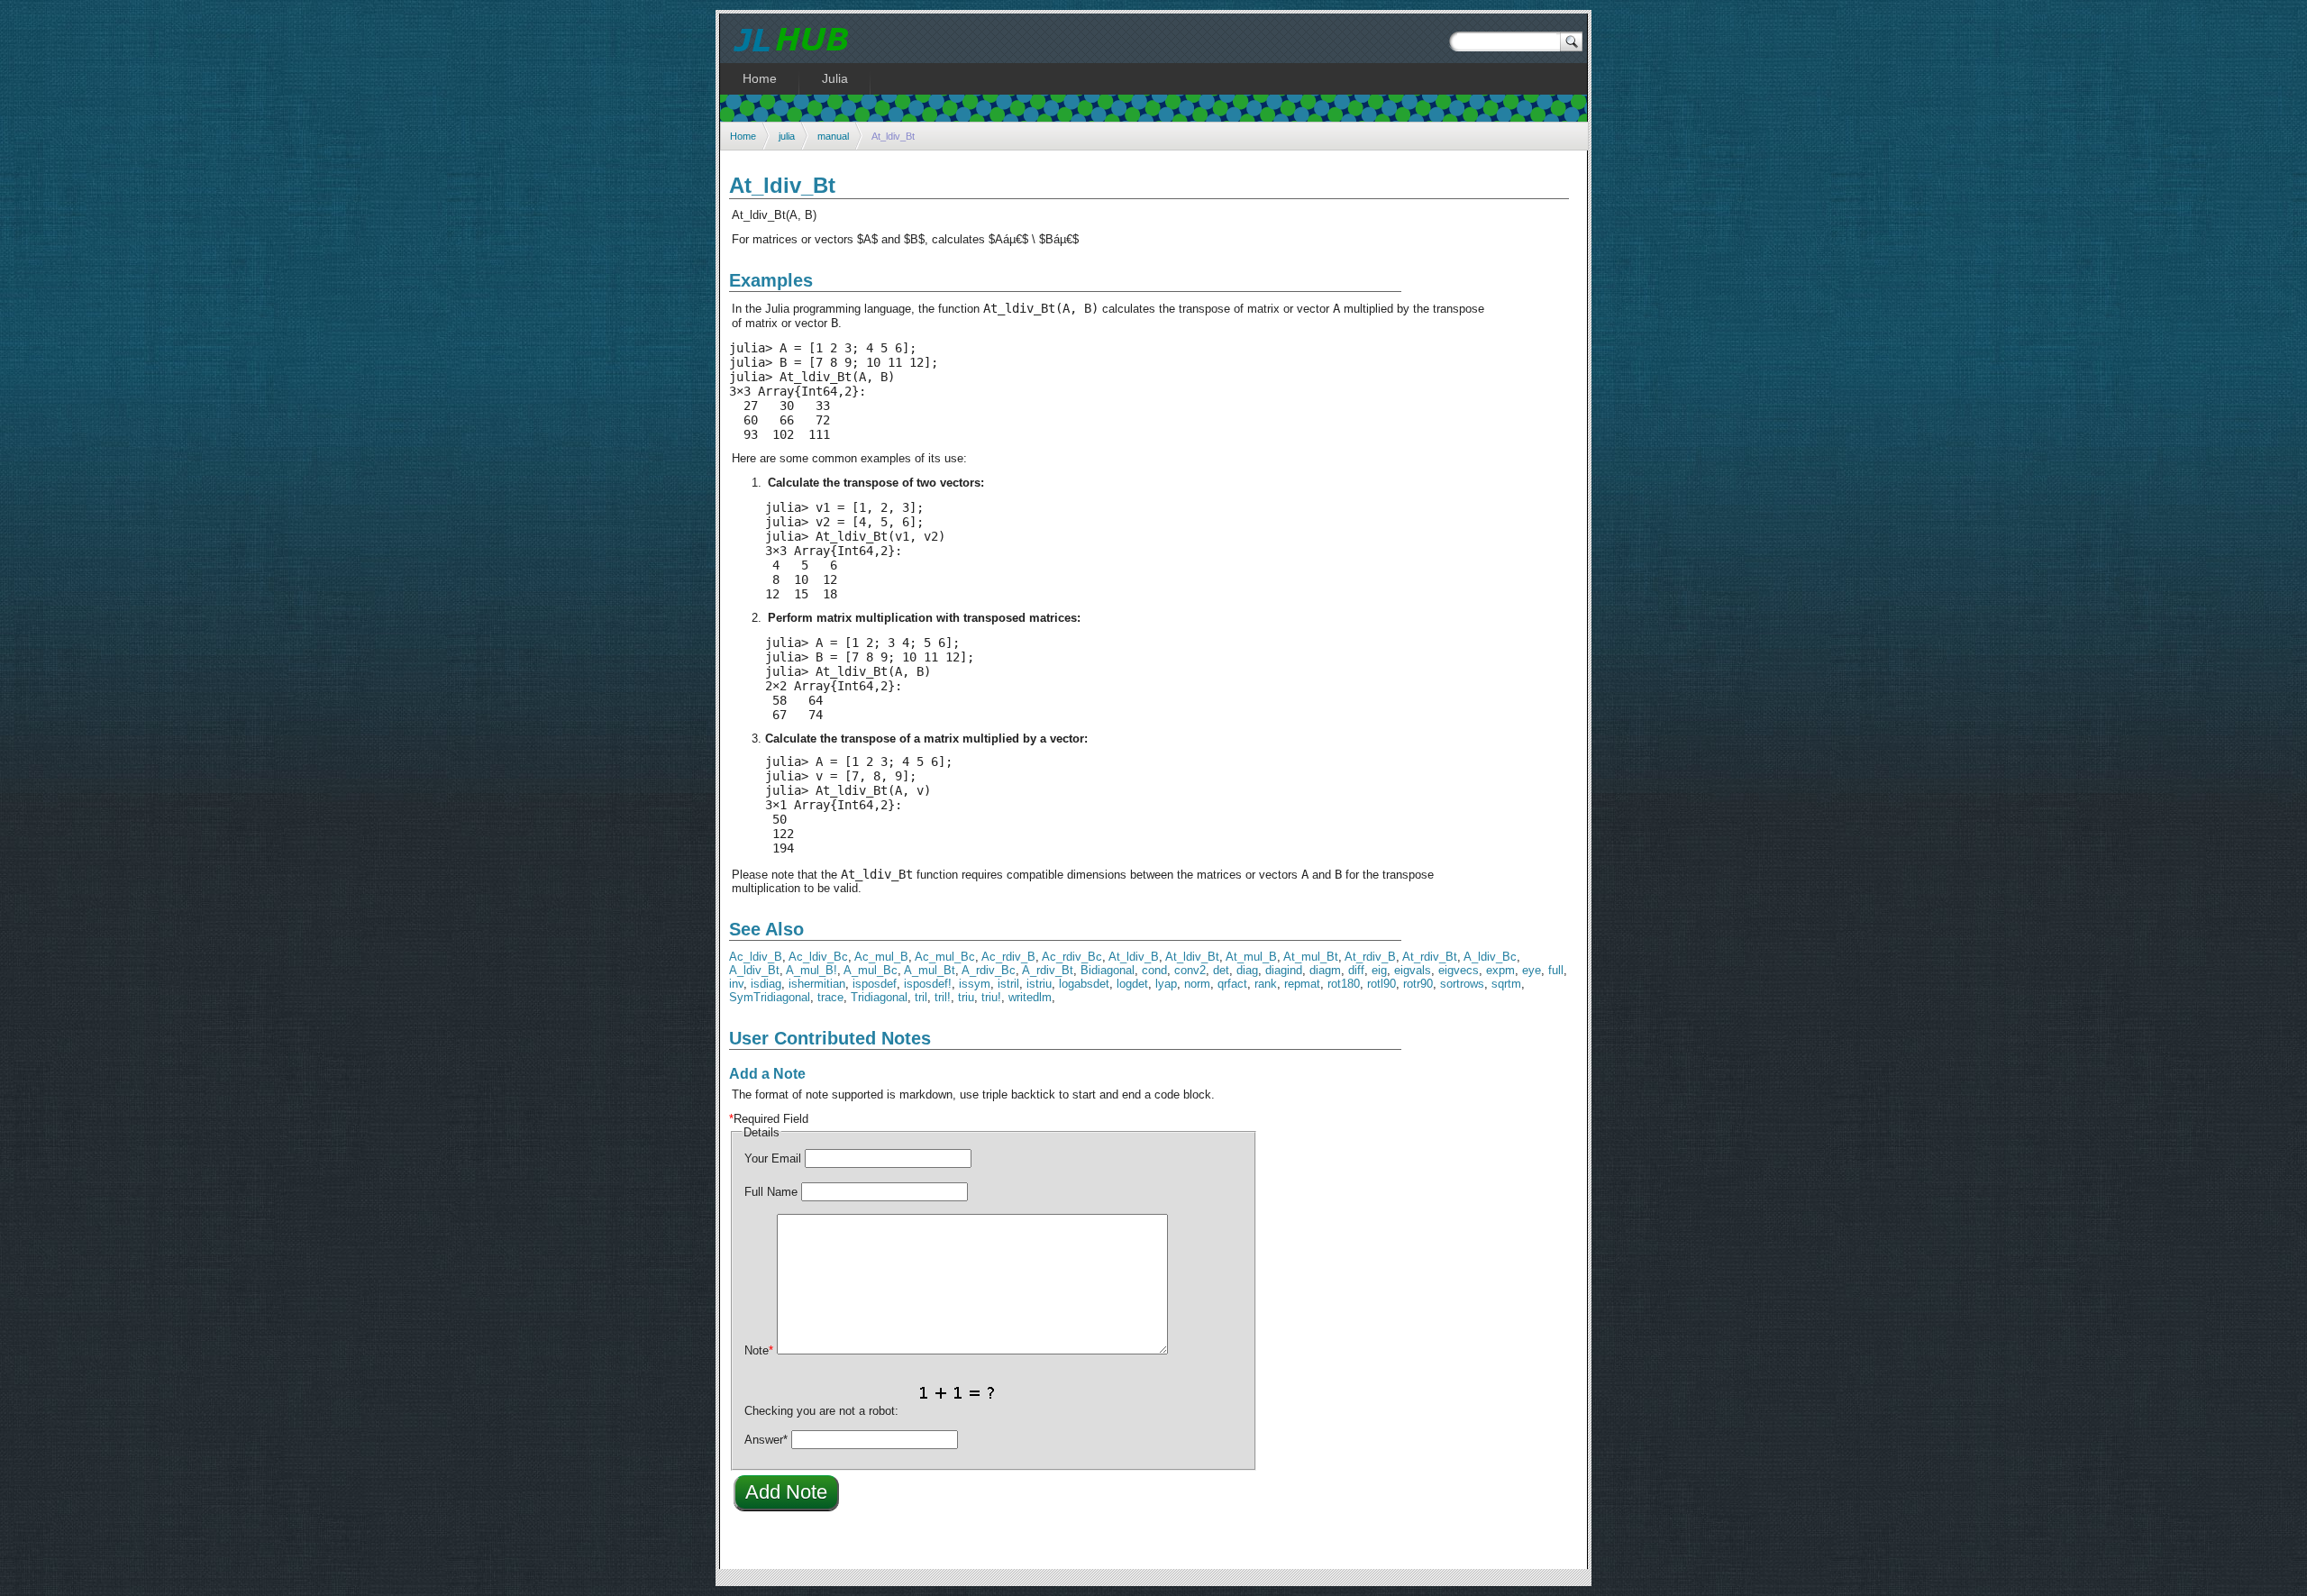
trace (830, 997)
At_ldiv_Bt (1192, 957)
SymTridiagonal (770, 997)
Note (759, 1350)
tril (921, 997)
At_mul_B (1251, 957)
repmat (1302, 984)
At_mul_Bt (1311, 957)
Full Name (771, 1192)
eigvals (1413, 970)
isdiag (766, 984)
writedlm (1030, 997)
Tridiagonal (879, 997)
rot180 (1344, 984)
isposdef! (928, 984)
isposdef (875, 984)
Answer (766, 1440)
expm (1500, 970)
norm (1197, 984)
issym (975, 984)
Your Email (773, 1158)
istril (1008, 984)
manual (833, 136)
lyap (1166, 984)
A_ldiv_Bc (1490, 957)
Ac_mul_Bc (945, 957)
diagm (1325, 970)
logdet (1132, 984)
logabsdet (1084, 984)
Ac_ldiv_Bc (818, 957)
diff (1356, 970)
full (1556, 970)
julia (787, 136)
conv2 (1190, 970)
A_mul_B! (812, 970)
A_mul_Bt (930, 970)
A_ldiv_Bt (754, 970)
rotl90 (1381, 984)
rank (1266, 984)
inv (736, 984)
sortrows (1462, 984)
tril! (943, 997)
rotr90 (1418, 984)
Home (743, 136)
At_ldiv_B (1134, 957)
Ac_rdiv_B (1008, 957)
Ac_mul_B (881, 957)
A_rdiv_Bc (989, 970)
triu (966, 997)
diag (1247, 970)
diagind (1284, 970)
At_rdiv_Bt (1430, 957)
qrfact (1232, 984)
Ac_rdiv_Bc (1072, 957)
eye (1532, 970)
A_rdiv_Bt (1048, 970)
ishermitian (817, 984)
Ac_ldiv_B (756, 957)
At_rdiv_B (1370, 957)
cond (1154, 970)
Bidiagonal (1108, 970)
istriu (1039, 984)
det (1221, 970)
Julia (835, 78)
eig (1379, 970)
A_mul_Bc (871, 970)
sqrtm (1506, 984)
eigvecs (1459, 970)
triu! (991, 997)
